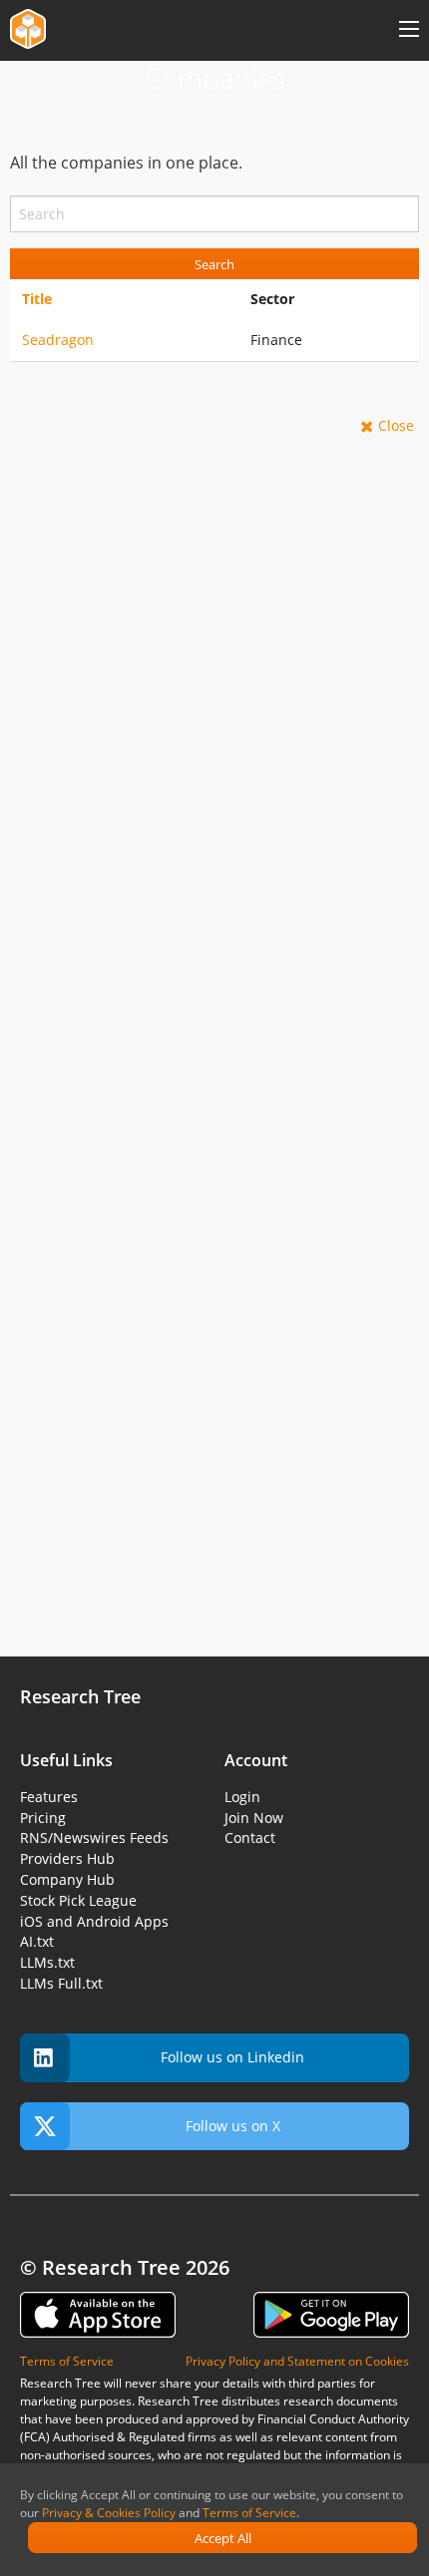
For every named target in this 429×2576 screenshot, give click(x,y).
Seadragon (58, 340)
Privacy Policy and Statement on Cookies (297, 2361)
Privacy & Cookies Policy (109, 2513)
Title (37, 299)
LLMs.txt (47, 1962)
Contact (250, 1838)
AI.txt (37, 1941)
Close (396, 425)
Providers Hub (67, 1858)
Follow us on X (233, 2126)
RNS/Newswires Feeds (94, 1838)
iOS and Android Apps (94, 1921)
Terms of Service (249, 2513)
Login (242, 1797)
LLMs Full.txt (61, 1983)
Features (49, 1797)
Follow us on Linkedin (232, 2057)
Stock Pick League (78, 1900)
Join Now (254, 1818)
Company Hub (67, 1879)
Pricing (43, 1818)
